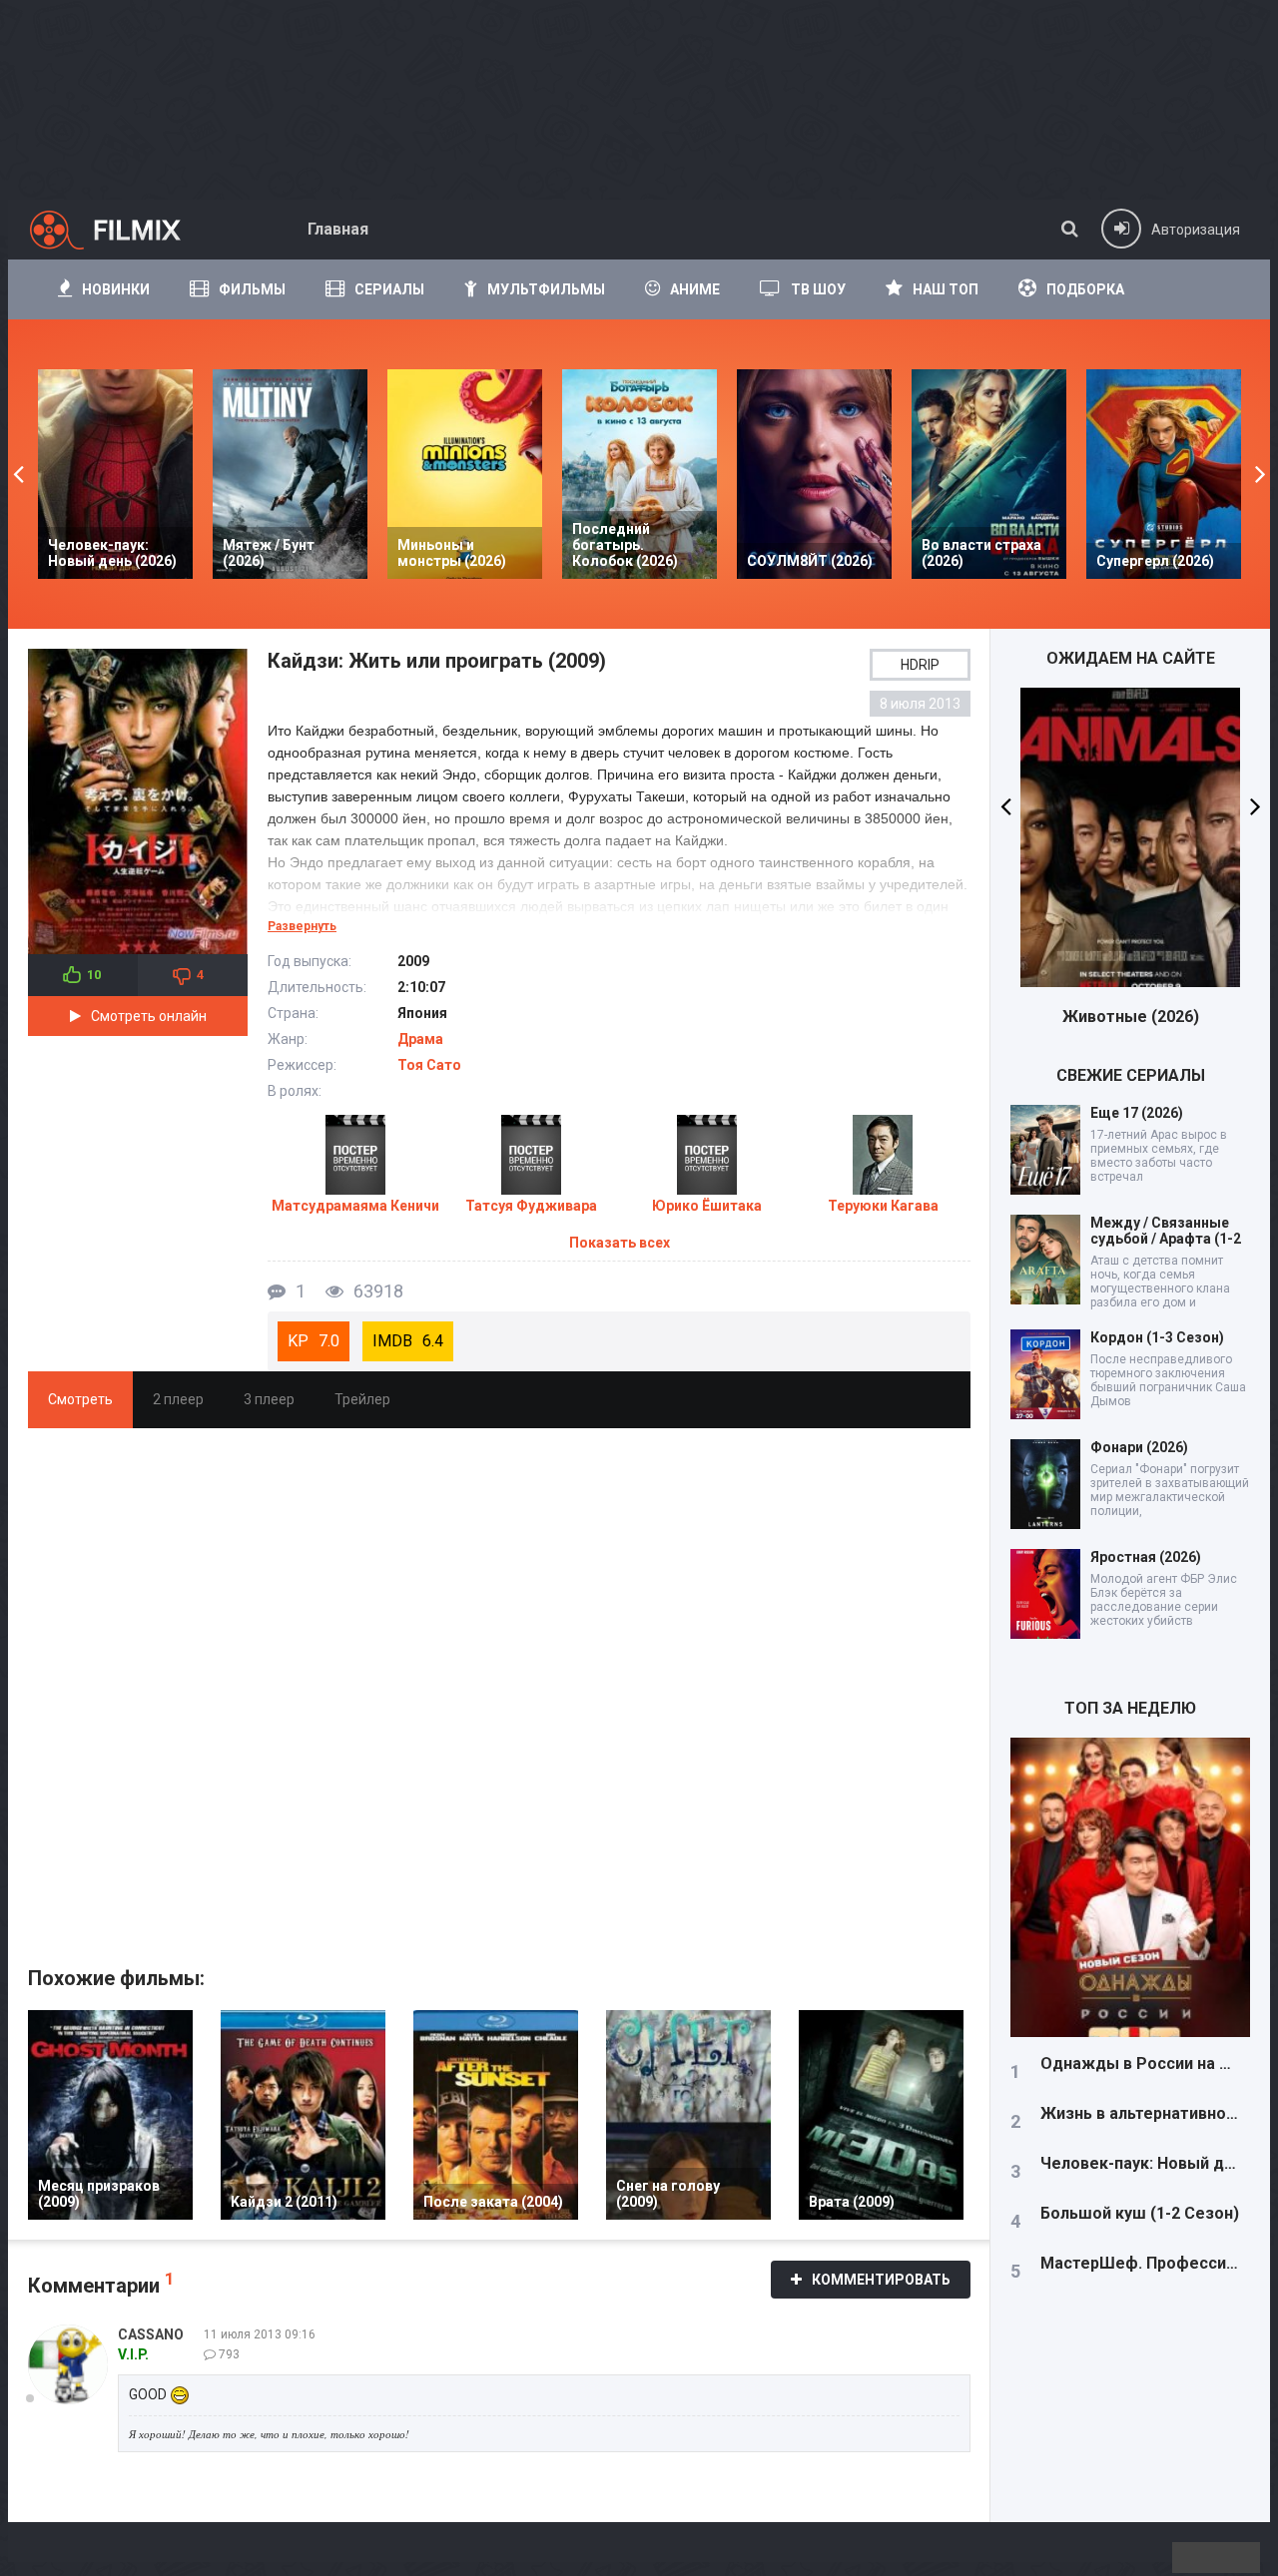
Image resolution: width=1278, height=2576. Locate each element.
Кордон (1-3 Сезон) (1157, 1337)
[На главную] (123, 230)
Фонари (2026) (1139, 1447)
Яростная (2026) (1146, 1557)
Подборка (1085, 289)
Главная (338, 229)
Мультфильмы (546, 289)
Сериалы (389, 289)
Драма (420, 1039)
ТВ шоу (818, 289)
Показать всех (620, 1243)
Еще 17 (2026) (1137, 1113)
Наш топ (946, 289)
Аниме (695, 289)
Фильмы (252, 289)
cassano (151, 2334)
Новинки (116, 289)
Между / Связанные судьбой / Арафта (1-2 (1166, 1231)
